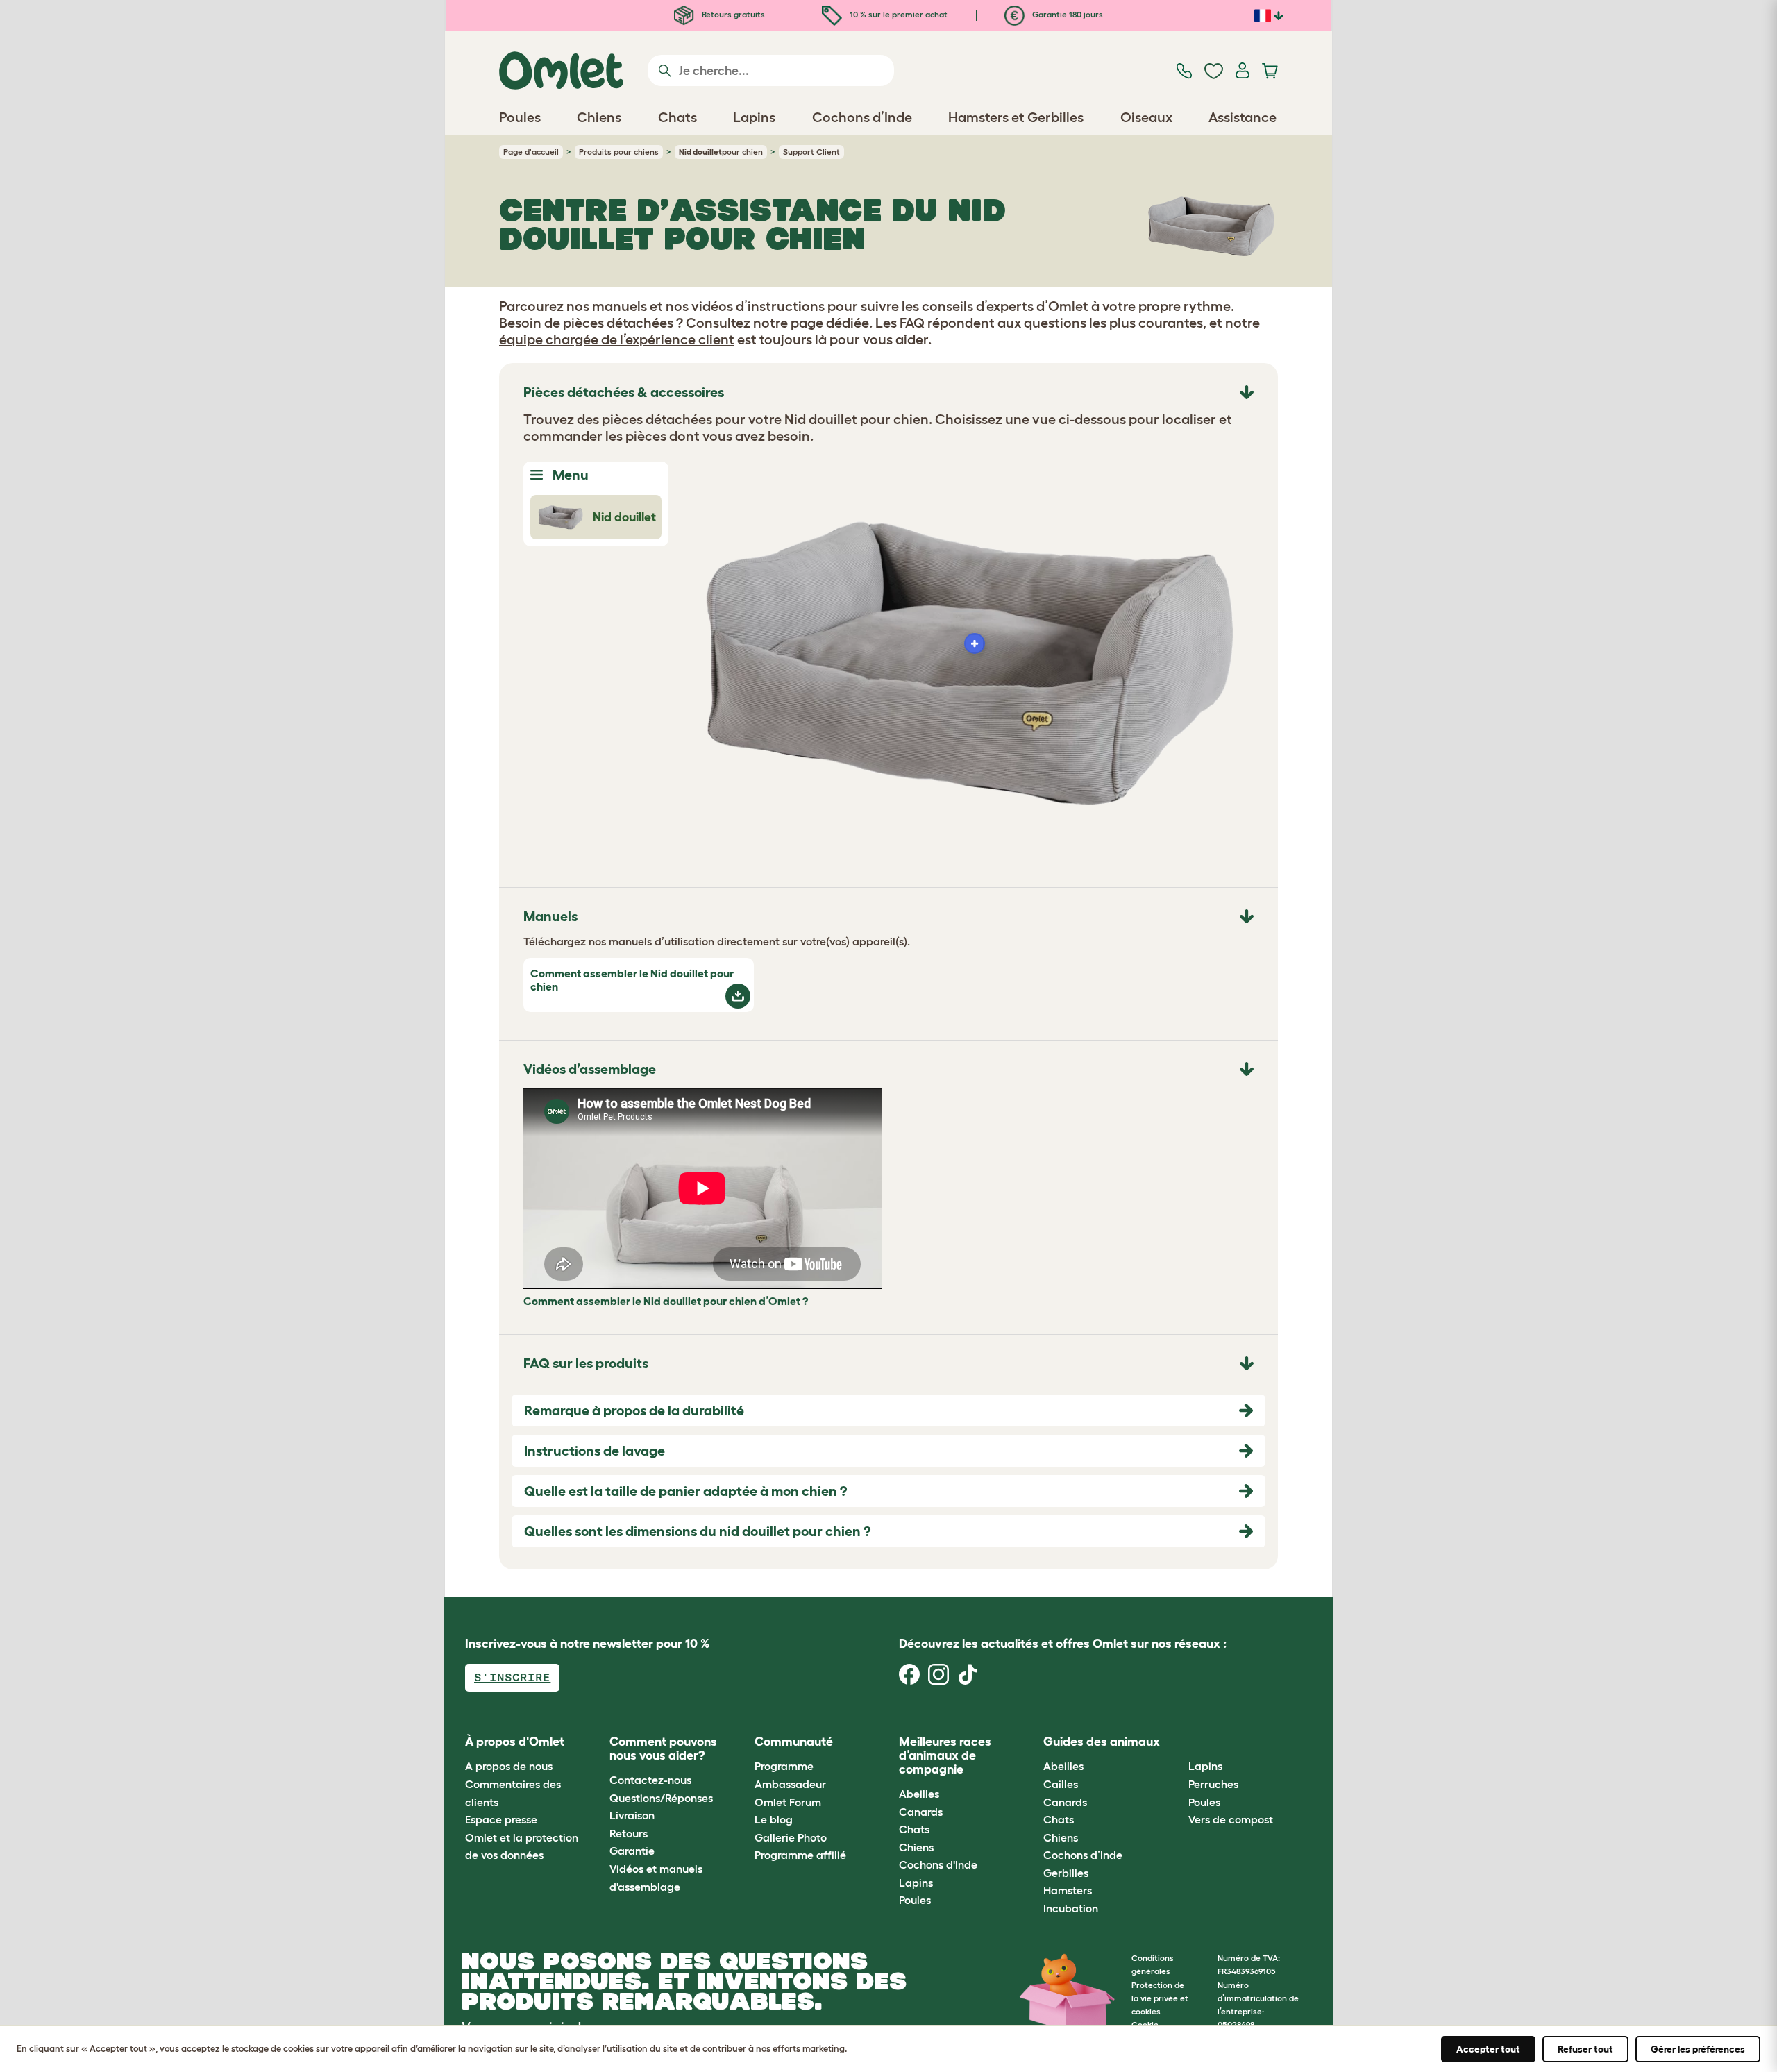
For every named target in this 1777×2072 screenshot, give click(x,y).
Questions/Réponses (661, 1798)
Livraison (632, 1815)
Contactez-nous (650, 1780)
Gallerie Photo (791, 1837)
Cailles (1061, 1784)
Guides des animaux (1102, 1742)
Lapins (916, 1883)
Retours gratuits (732, 14)
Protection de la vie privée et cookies (1160, 1998)
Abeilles (919, 1794)
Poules (915, 1900)
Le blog (774, 1819)
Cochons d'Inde (938, 1864)
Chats (914, 1829)
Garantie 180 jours (1067, 14)
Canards (921, 1812)
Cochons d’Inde (1083, 1855)
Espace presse (501, 1819)
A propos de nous (509, 1766)
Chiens (916, 1847)
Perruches (1213, 1784)
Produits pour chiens (619, 152)
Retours (629, 1833)
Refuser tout (1585, 2049)
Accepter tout (1488, 2049)
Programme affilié (800, 1855)
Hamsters (1068, 1890)
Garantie (632, 1851)
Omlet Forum (788, 1802)
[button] (1178, 1742)
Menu (569, 475)
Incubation (1071, 1908)
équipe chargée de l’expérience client (617, 339)
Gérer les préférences (1698, 2049)
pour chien (721, 152)
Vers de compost (1231, 1819)
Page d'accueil (531, 152)
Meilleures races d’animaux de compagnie (945, 1755)
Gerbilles (1066, 1873)
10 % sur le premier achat (898, 14)
